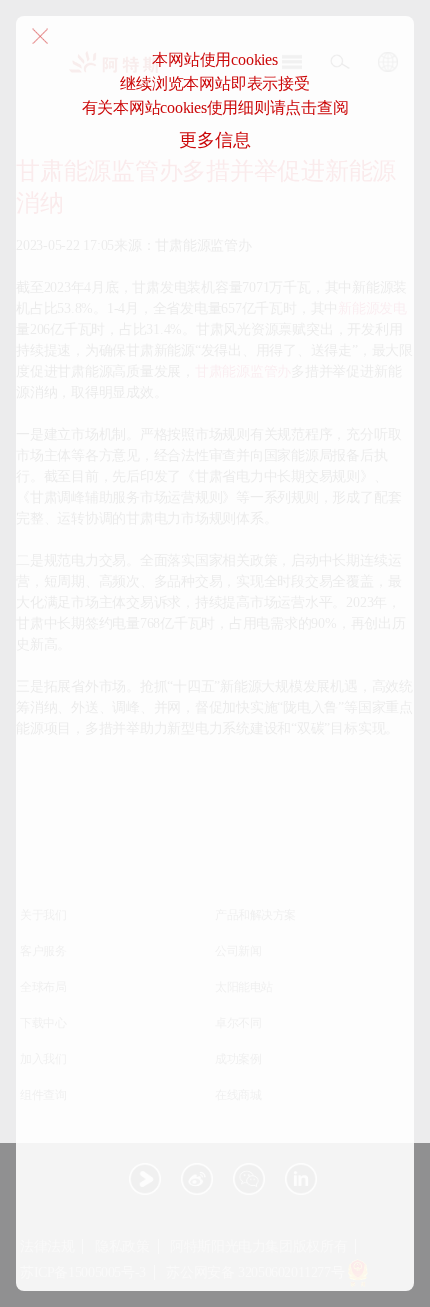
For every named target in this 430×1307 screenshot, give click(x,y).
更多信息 (214, 140)
